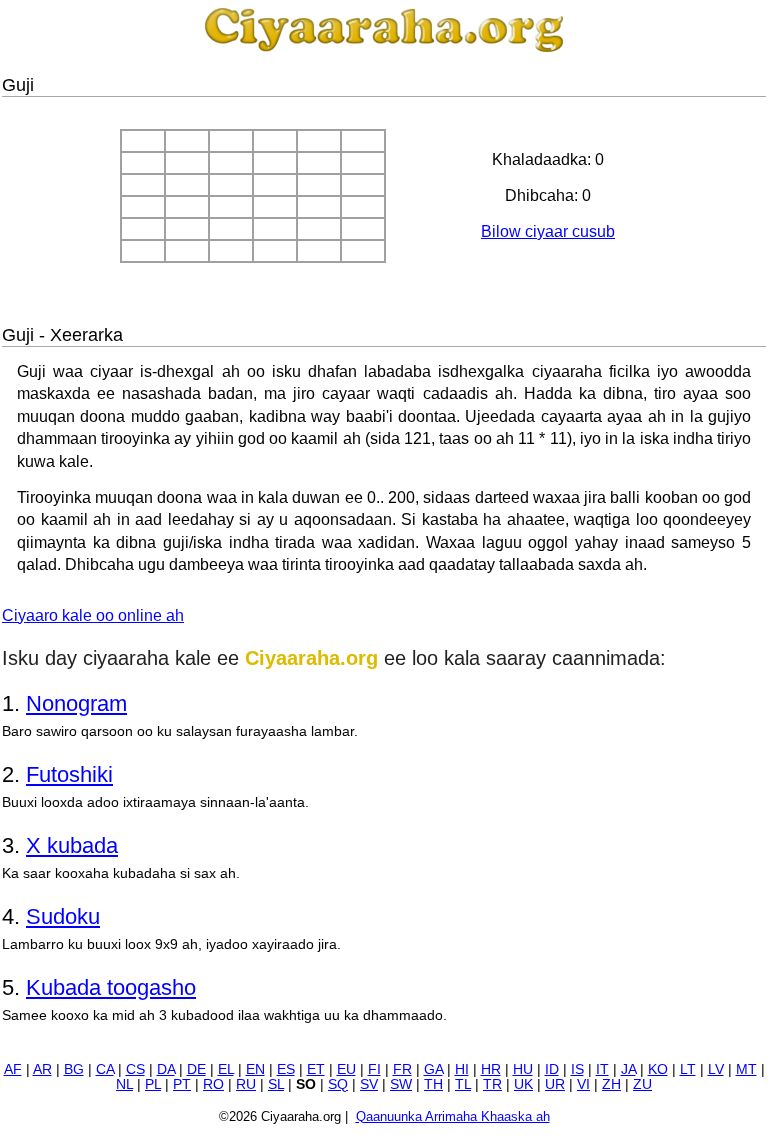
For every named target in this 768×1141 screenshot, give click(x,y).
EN (255, 1069)
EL (226, 1069)
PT (182, 1084)
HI (462, 1069)
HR (491, 1069)
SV (369, 1084)
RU (246, 1084)
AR (42, 1069)
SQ (338, 1084)
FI (374, 1069)
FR (402, 1069)
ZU (642, 1084)
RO (213, 1084)
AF (13, 1069)
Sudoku (63, 916)
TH (433, 1084)
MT (746, 1069)
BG (74, 1069)
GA (433, 1069)
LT (688, 1069)
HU (523, 1069)
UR (555, 1084)
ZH (611, 1084)
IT (602, 1069)
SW (401, 1084)
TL (463, 1084)
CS (135, 1069)
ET (316, 1069)
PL (153, 1084)
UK (523, 1084)
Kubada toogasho (111, 987)
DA (166, 1069)
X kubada (72, 845)
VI (583, 1084)
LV (716, 1069)
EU (346, 1069)
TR (492, 1084)
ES (286, 1069)
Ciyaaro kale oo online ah (93, 615)
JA (628, 1069)
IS (577, 1069)
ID (552, 1069)
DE (196, 1069)
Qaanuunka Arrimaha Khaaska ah (453, 1116)
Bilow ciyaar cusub (548, 231)
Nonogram (76, 703)
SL (276, 1084)
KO (658, 1069)
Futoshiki (69, 774)
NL (124, 1084)
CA (105, 1069)
